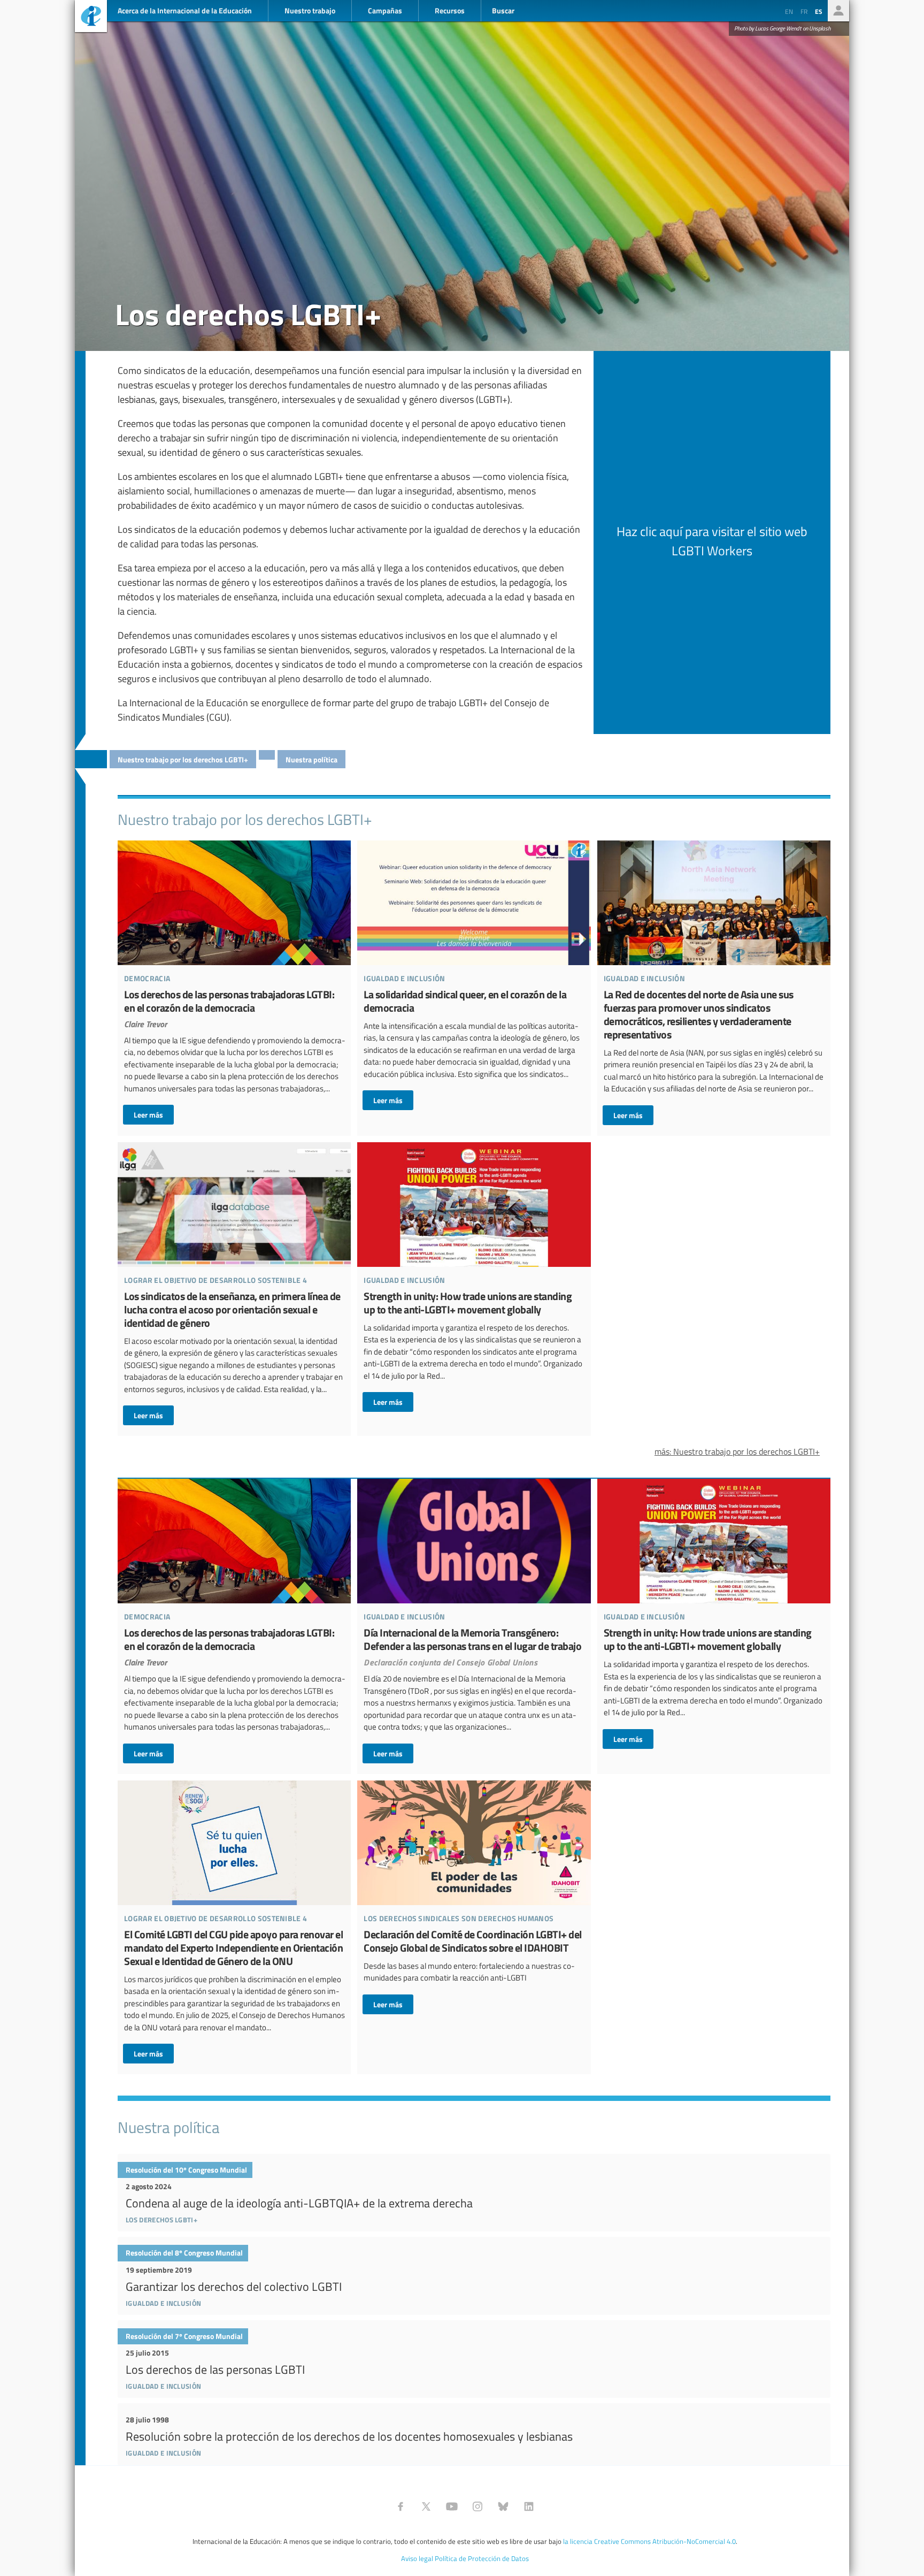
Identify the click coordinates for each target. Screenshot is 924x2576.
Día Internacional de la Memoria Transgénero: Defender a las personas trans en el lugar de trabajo (474, 1621)
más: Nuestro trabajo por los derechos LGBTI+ (737, 1451)
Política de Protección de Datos (482, 2558)
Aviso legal (417, 2558)
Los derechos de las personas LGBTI (474, 2359)
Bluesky (503, 2506)
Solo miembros (838, 11)
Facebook (401, 2506)
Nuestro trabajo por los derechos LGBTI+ (183, 759)
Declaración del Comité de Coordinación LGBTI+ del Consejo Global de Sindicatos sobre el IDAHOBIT (474, 1897)
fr (804, 11)
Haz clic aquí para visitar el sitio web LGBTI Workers (712, 541)
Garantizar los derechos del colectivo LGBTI (474, 2276)
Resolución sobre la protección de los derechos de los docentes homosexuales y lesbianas (474, 2434)
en (789, 11)
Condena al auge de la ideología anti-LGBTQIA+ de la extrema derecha (474, 2193)
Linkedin (529, 2506)
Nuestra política (311, 759)
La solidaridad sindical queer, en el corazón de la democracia (474, 975)
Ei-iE (91, 17)
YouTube (452, 2506)
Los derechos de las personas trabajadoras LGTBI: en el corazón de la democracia (234, 983)
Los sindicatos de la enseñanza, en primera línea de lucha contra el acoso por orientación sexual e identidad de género (234, 1284)
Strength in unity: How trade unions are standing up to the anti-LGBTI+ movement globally (474, 1277)
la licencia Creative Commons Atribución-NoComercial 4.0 (649, 2541)
